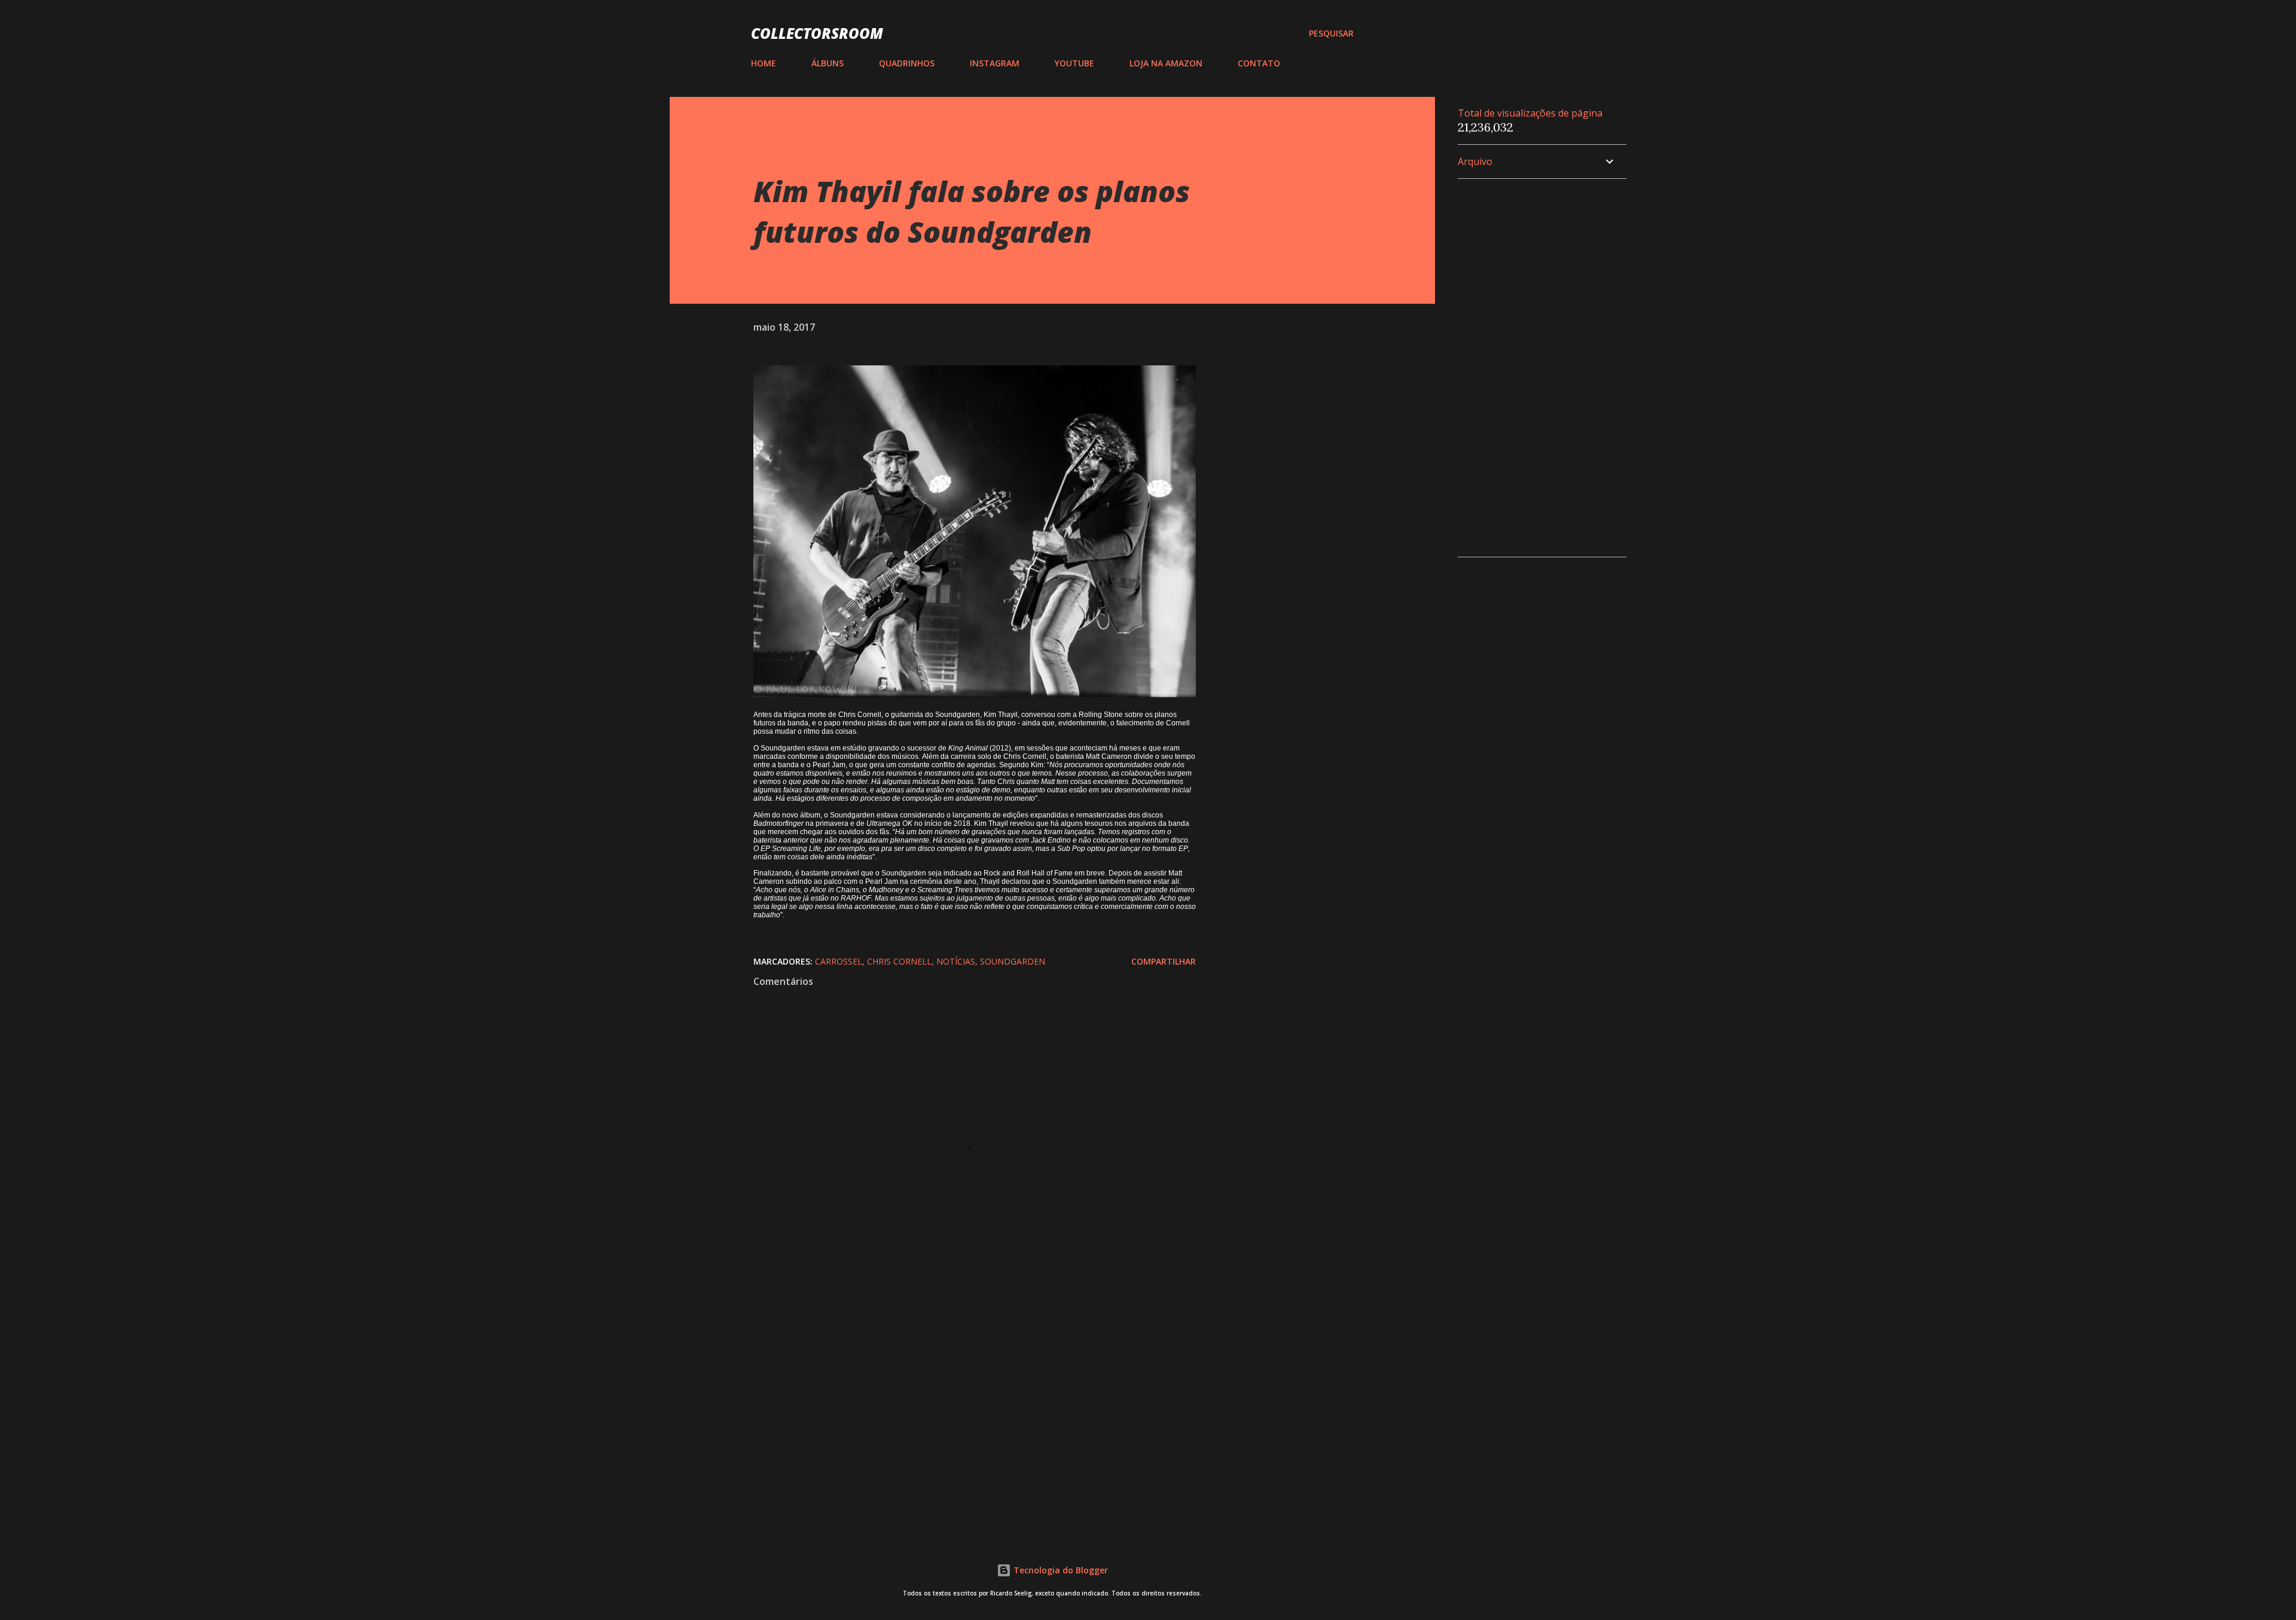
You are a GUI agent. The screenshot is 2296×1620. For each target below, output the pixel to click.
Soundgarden (1013, 961)
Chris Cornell (899, 961)
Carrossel (839, 961)
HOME (764, 63)
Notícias (956, 961)
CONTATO (1259, 63)
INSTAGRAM (995, 63)
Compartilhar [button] (1164, 961)
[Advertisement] (955, 1382)
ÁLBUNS (828, 63)
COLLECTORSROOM (817, 33)
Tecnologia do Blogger (1060, 1570)
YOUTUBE (1074, 63)
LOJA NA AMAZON (1166, 63)
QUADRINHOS (907, 63)
